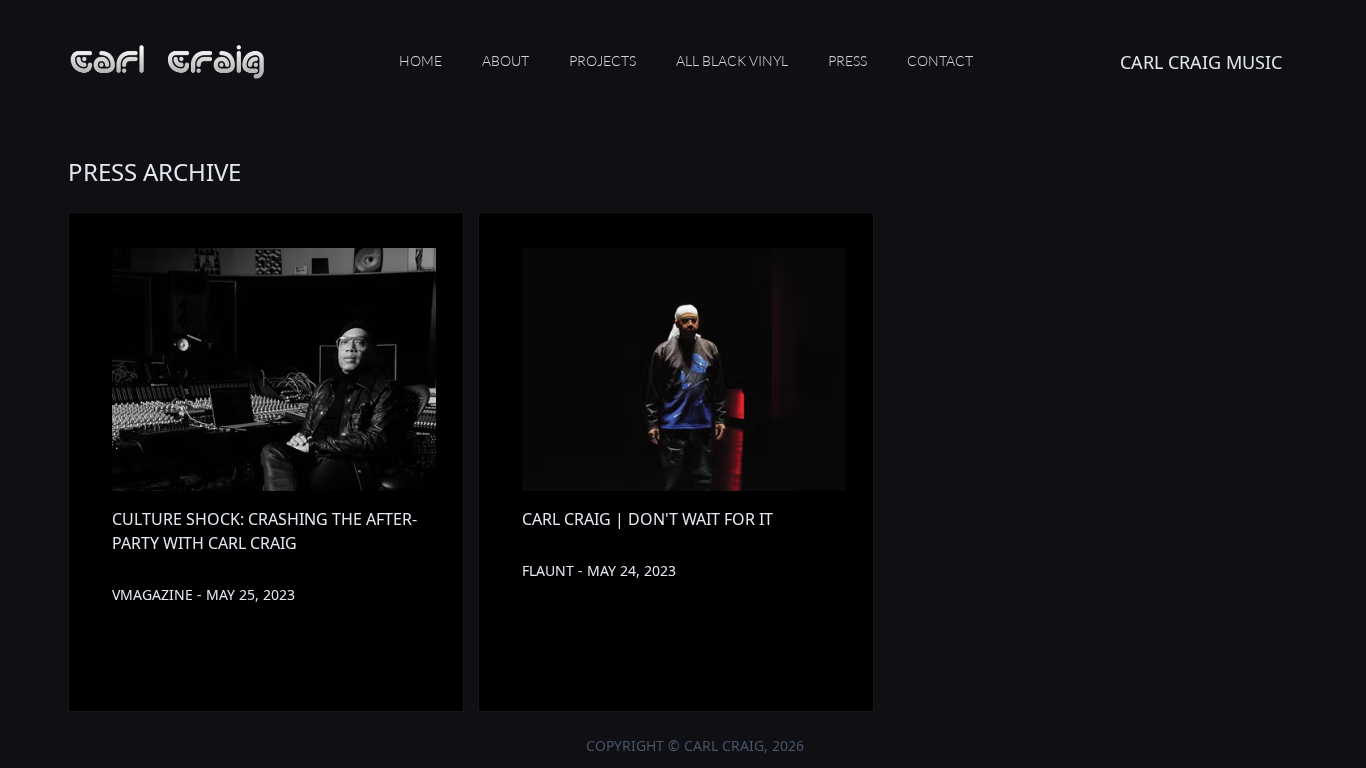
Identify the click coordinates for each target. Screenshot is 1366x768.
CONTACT (940, 60)
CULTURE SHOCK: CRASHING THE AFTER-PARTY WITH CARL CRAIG (264, 531)
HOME (420, 60)
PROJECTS (602, 60)
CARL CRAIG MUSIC (1201, 62)
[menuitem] (420, 62)
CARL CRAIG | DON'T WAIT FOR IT (647, 519)
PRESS (847, 60)
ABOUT (505, 60)
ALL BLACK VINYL (732, 60)
